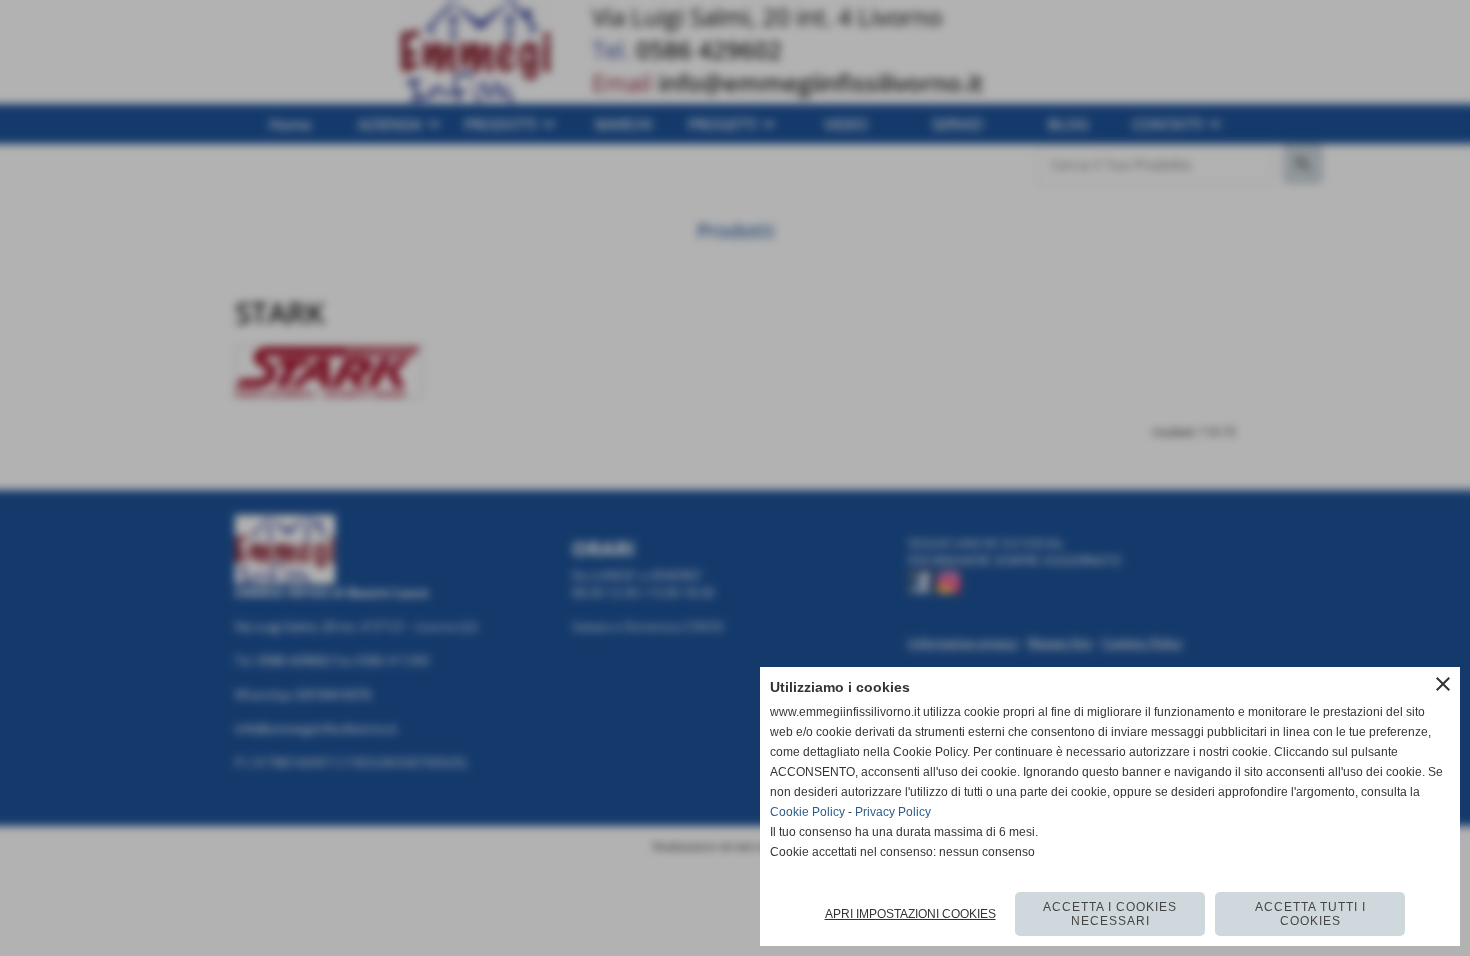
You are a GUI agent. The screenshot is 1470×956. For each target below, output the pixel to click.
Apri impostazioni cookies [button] (910, 914)
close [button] (1443, 684)
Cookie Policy (807, 812)
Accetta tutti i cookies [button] (1310, 914)
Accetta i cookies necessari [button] (1110, 914)
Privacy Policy (893, 812)
